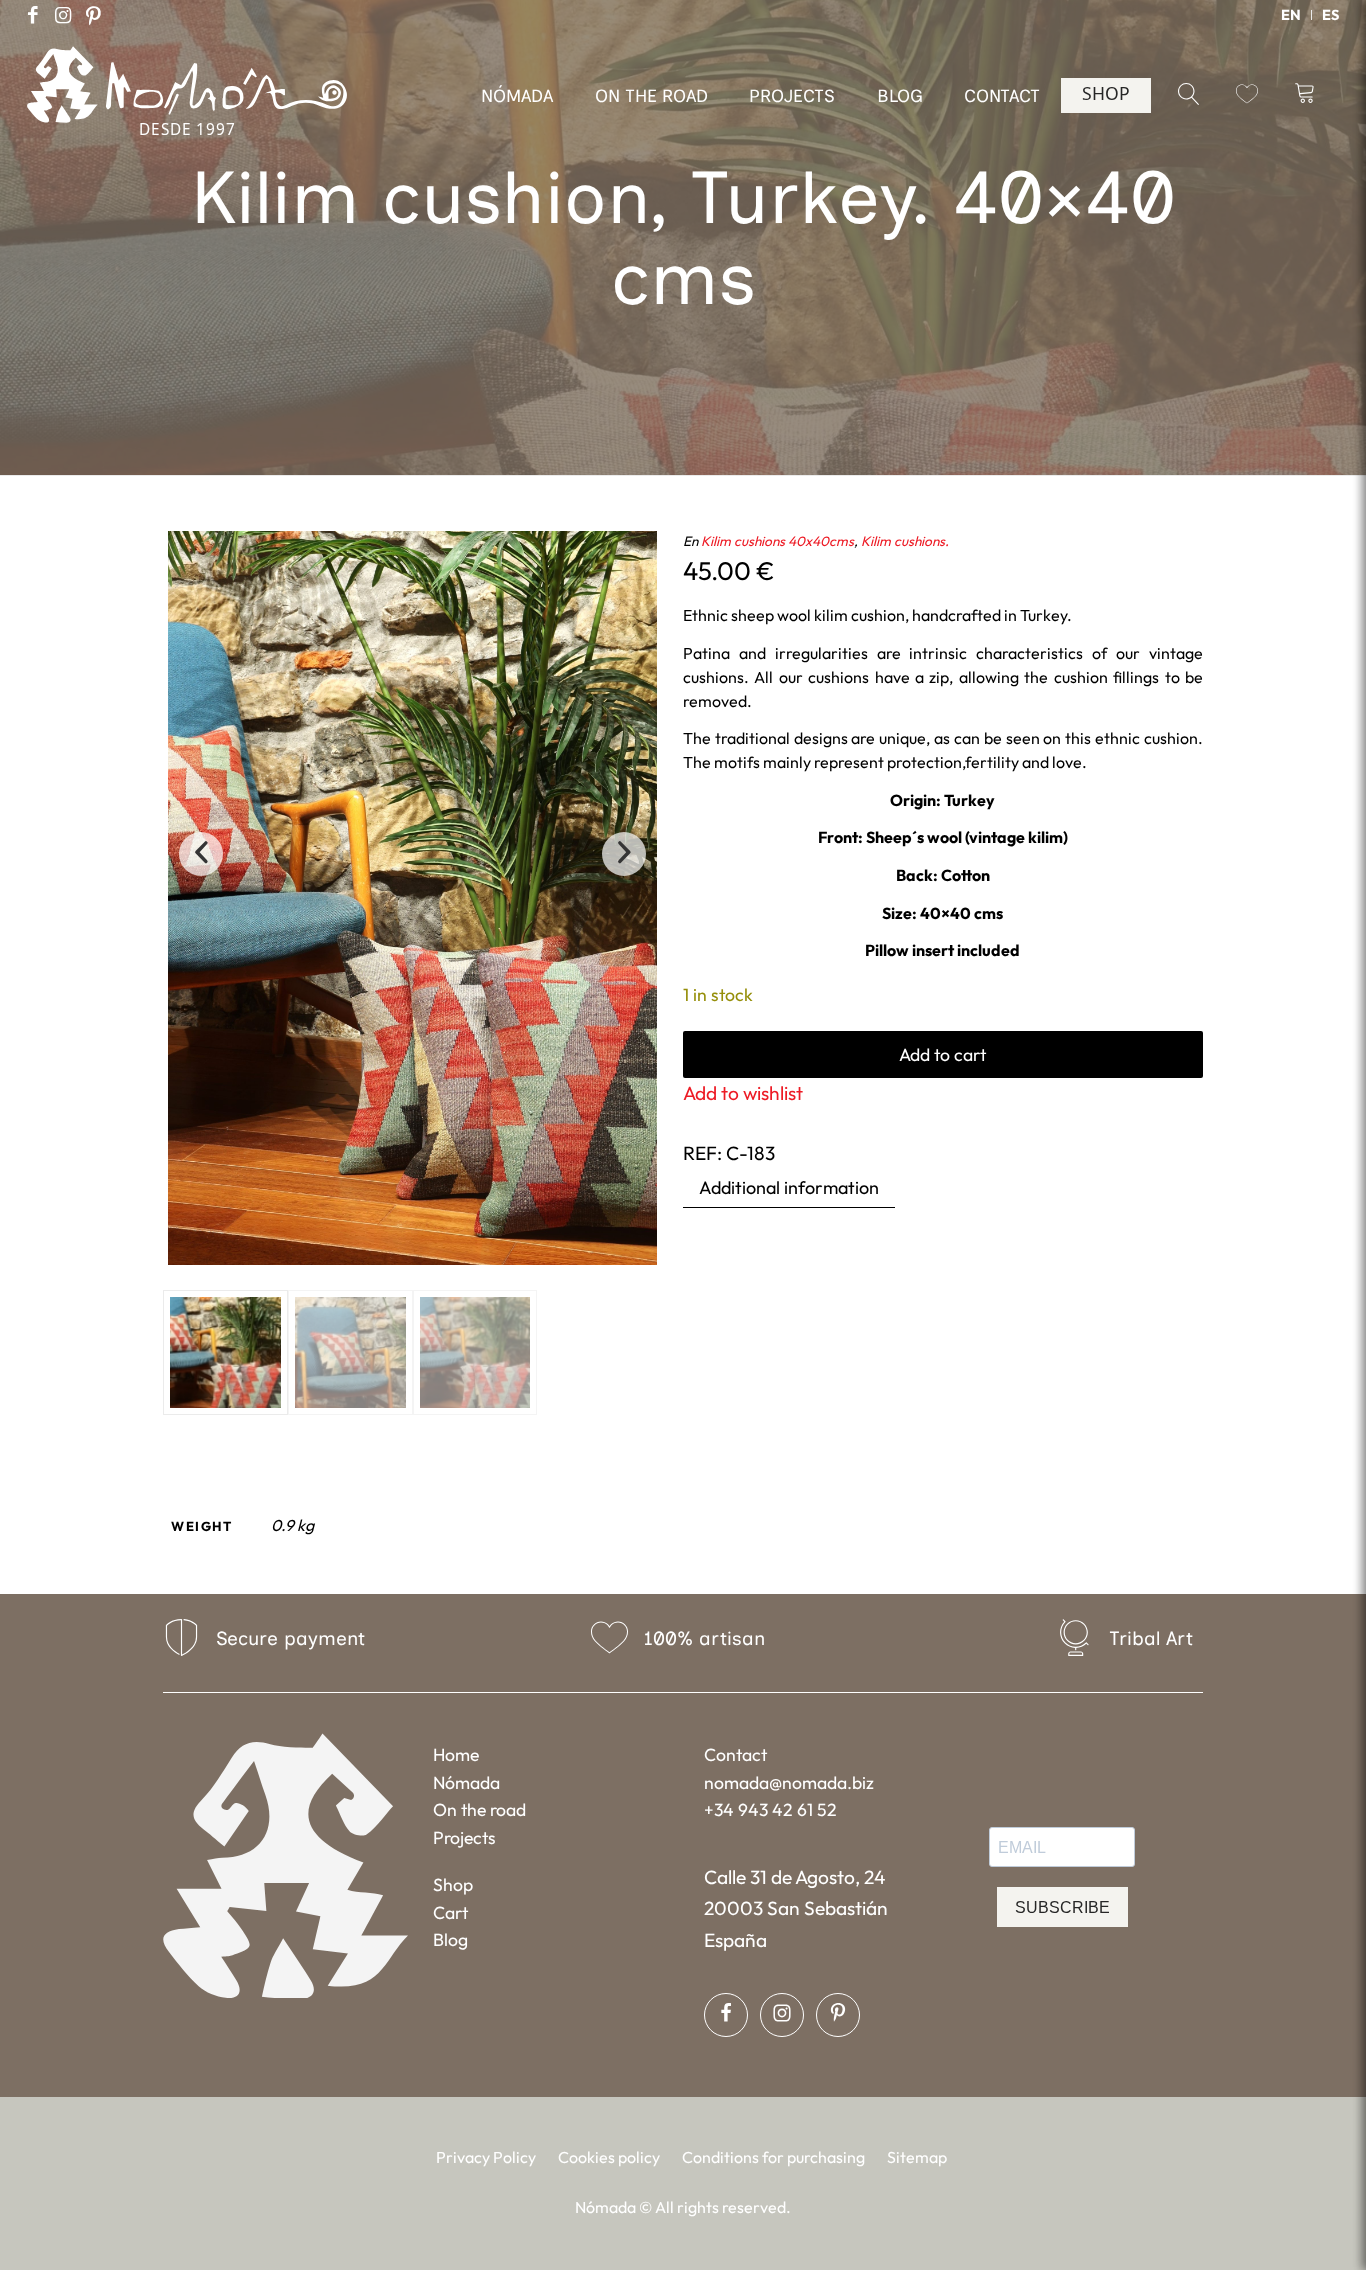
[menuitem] (1291, 15)
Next (624, 854)
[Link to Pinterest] (93, 15)
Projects (464, 1837)
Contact (735, 1754)
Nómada (466, 1782)
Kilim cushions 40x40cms (777, 541)
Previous (201, 854)
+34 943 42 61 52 (770, 1809)
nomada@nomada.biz (789, 1782)
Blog (450, 1939)
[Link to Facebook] (33, 15)
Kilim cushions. (905, 541)
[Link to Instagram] (63, 15)
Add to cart (942, 1054)
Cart (450, 1912)
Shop (453, 1884)
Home (456, 1754)
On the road (479, 1809)
